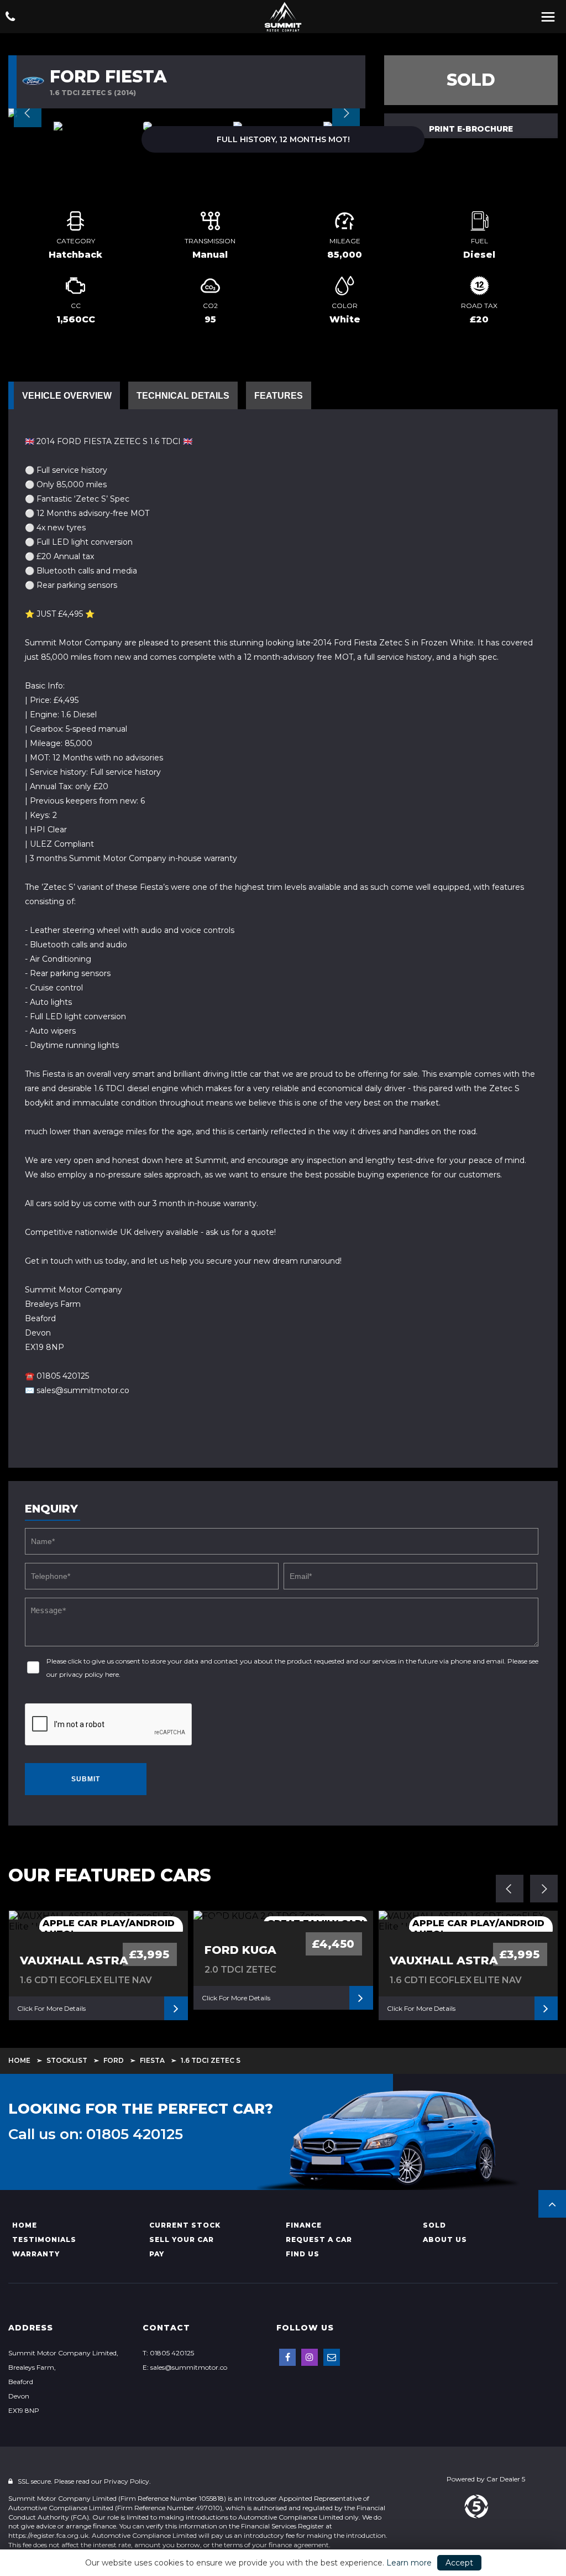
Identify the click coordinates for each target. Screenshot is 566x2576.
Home (19, 2060)
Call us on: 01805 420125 (96, 2134)
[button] (552, 2204)
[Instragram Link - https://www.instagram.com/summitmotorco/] (310, 2357)
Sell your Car (182, 2239)
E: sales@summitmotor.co (185, 2367)
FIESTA (152, 2060)
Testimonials (44, 2239)
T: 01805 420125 (168, 2353)
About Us (445, 2239)
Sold (434, 2225)
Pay (157, 2254)
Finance (304, 2225)
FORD (114, 2060)
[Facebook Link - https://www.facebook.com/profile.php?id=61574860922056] (287, 2357)
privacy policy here (89, 1674)
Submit (86, 1779)
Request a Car (319, 2239)
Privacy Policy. (127, 2481)
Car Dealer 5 (506, 2479)
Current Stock (185, 2225)
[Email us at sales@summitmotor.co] (332, 2357)
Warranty (36, 2254)
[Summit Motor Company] (283, 17)
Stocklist (67, 2060)
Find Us (303, 2254)
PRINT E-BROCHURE (471, 129)
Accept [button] (459, 2563)
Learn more (409, 2563)
